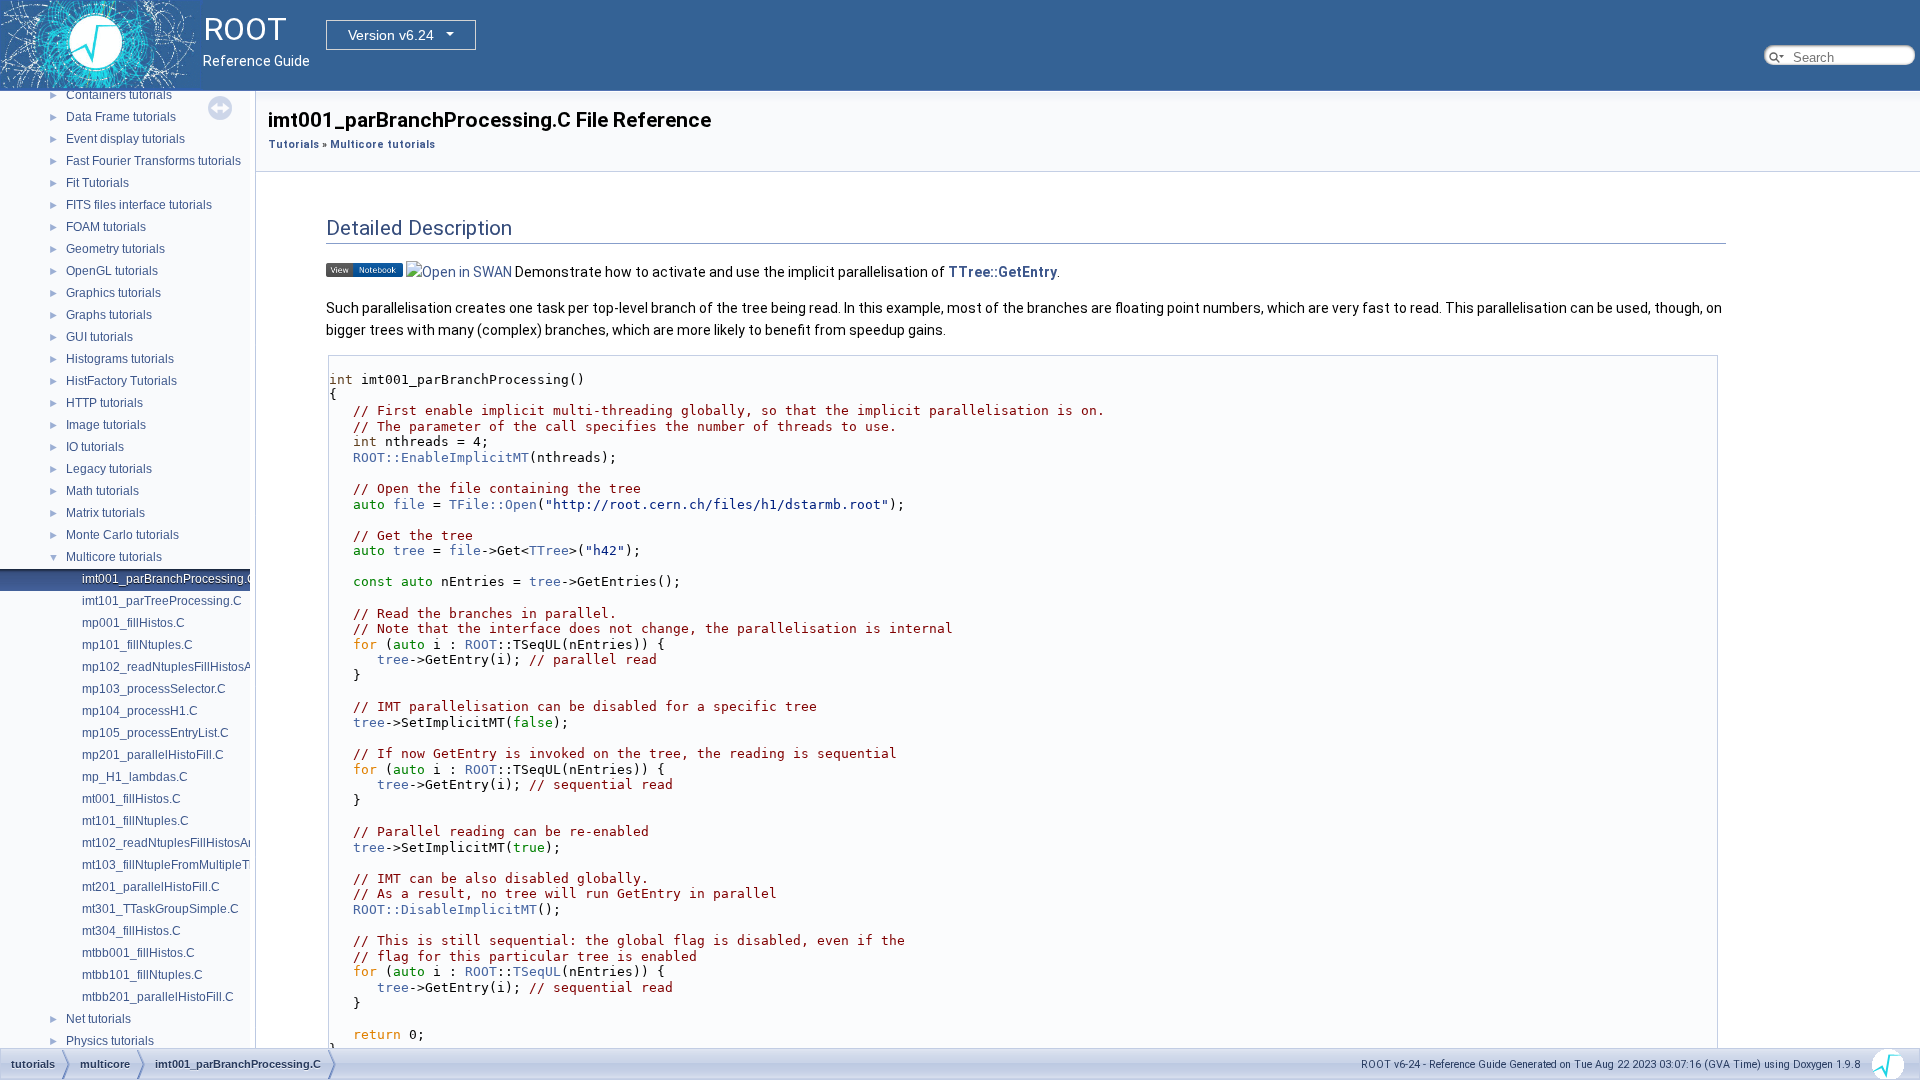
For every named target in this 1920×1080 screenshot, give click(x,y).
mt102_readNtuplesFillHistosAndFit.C (184, 843)
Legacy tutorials (109, 469)
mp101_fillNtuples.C (137, 645)
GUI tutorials (99, 337)
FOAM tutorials (106, 227)
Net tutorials (98, 1019)
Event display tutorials (125, 139)
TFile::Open (493, 504)
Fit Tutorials (97, 183)
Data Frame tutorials (121, 117)
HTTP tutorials (104, 403)
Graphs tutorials (109, 315)
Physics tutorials (110, 1041)
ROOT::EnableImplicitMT (441, 457)
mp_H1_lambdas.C (135, 777)
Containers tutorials (119, 95)
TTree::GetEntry (1002, 272)
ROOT (481, 644)
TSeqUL (537, 971)
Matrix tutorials (105, 513)
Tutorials (293, 144)
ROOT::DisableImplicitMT (445, 909)
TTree (549, 550)
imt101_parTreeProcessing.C (162, 601)
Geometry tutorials (115, 249)
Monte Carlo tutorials (122, 535)
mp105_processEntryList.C (155, 733)
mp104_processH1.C (140, 711)
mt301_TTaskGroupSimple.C (160, 909)
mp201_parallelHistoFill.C (153, 755)
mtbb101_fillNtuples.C (142, 975)
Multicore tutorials (114, 557)
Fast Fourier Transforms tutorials (153, 161)
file (409, 504)
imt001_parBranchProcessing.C (169, 579)
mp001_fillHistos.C (133, 623)
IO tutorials (95, 447)
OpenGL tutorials (112, 271)
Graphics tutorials (113, 293)
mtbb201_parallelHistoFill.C (158, 997)
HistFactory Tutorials (121, 381)
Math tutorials (102, 491)
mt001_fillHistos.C (131, 799)
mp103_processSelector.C (154, 689)
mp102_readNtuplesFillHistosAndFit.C (186, 667)
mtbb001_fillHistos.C (138, 953)
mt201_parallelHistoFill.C (151, 887)
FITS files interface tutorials (139, 205)
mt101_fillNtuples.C (135, 821)
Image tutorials (106, 425)
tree (409, 550)
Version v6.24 (391, 35)
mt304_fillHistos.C (131, 931)
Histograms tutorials (120, 359)
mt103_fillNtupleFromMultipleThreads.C (190, 865)
